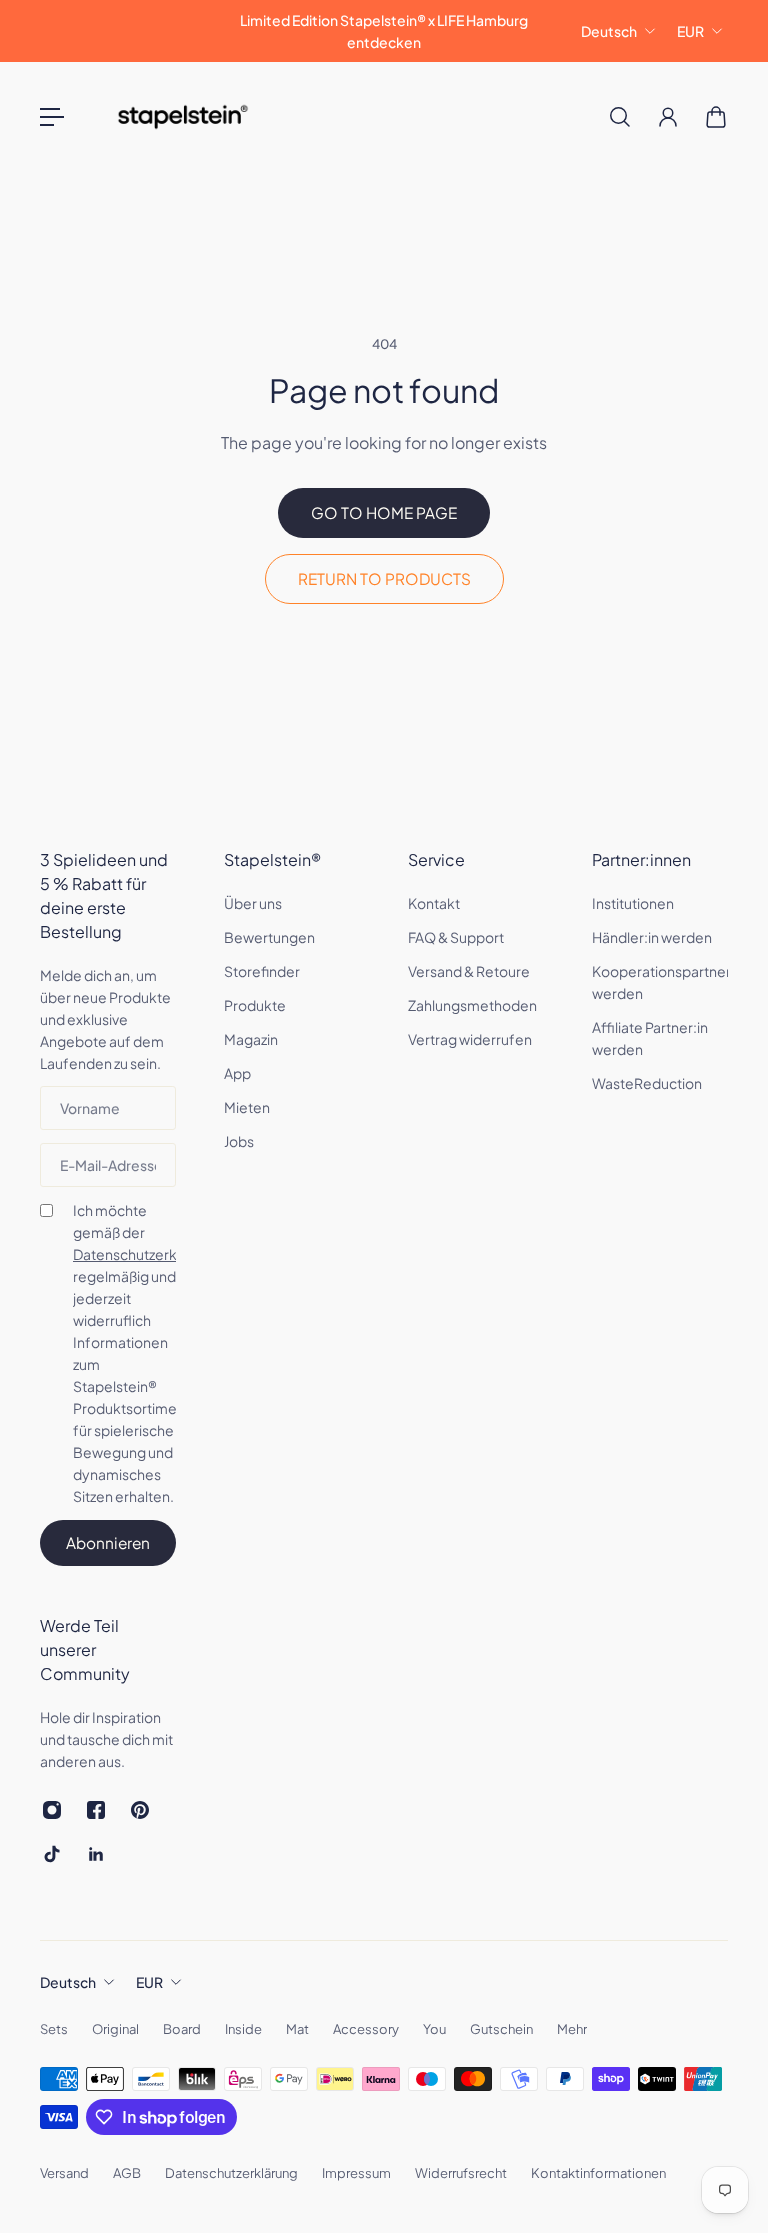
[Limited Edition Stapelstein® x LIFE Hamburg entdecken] (384, 31)
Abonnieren (108, 1542)
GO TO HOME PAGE (384, 512)
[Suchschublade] (620, 117)
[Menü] (52, 117)
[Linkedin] (96, 1854)
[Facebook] (96, 1810)
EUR (690, 31)
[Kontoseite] (668, 117)
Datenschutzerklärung (145, 1254)
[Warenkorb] (716, 117)
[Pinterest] (140, 1810)
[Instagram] (52, 1810)
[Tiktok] (52, 1854)
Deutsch (609, 31)
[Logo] (183, 117)
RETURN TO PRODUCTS (384, 578)
